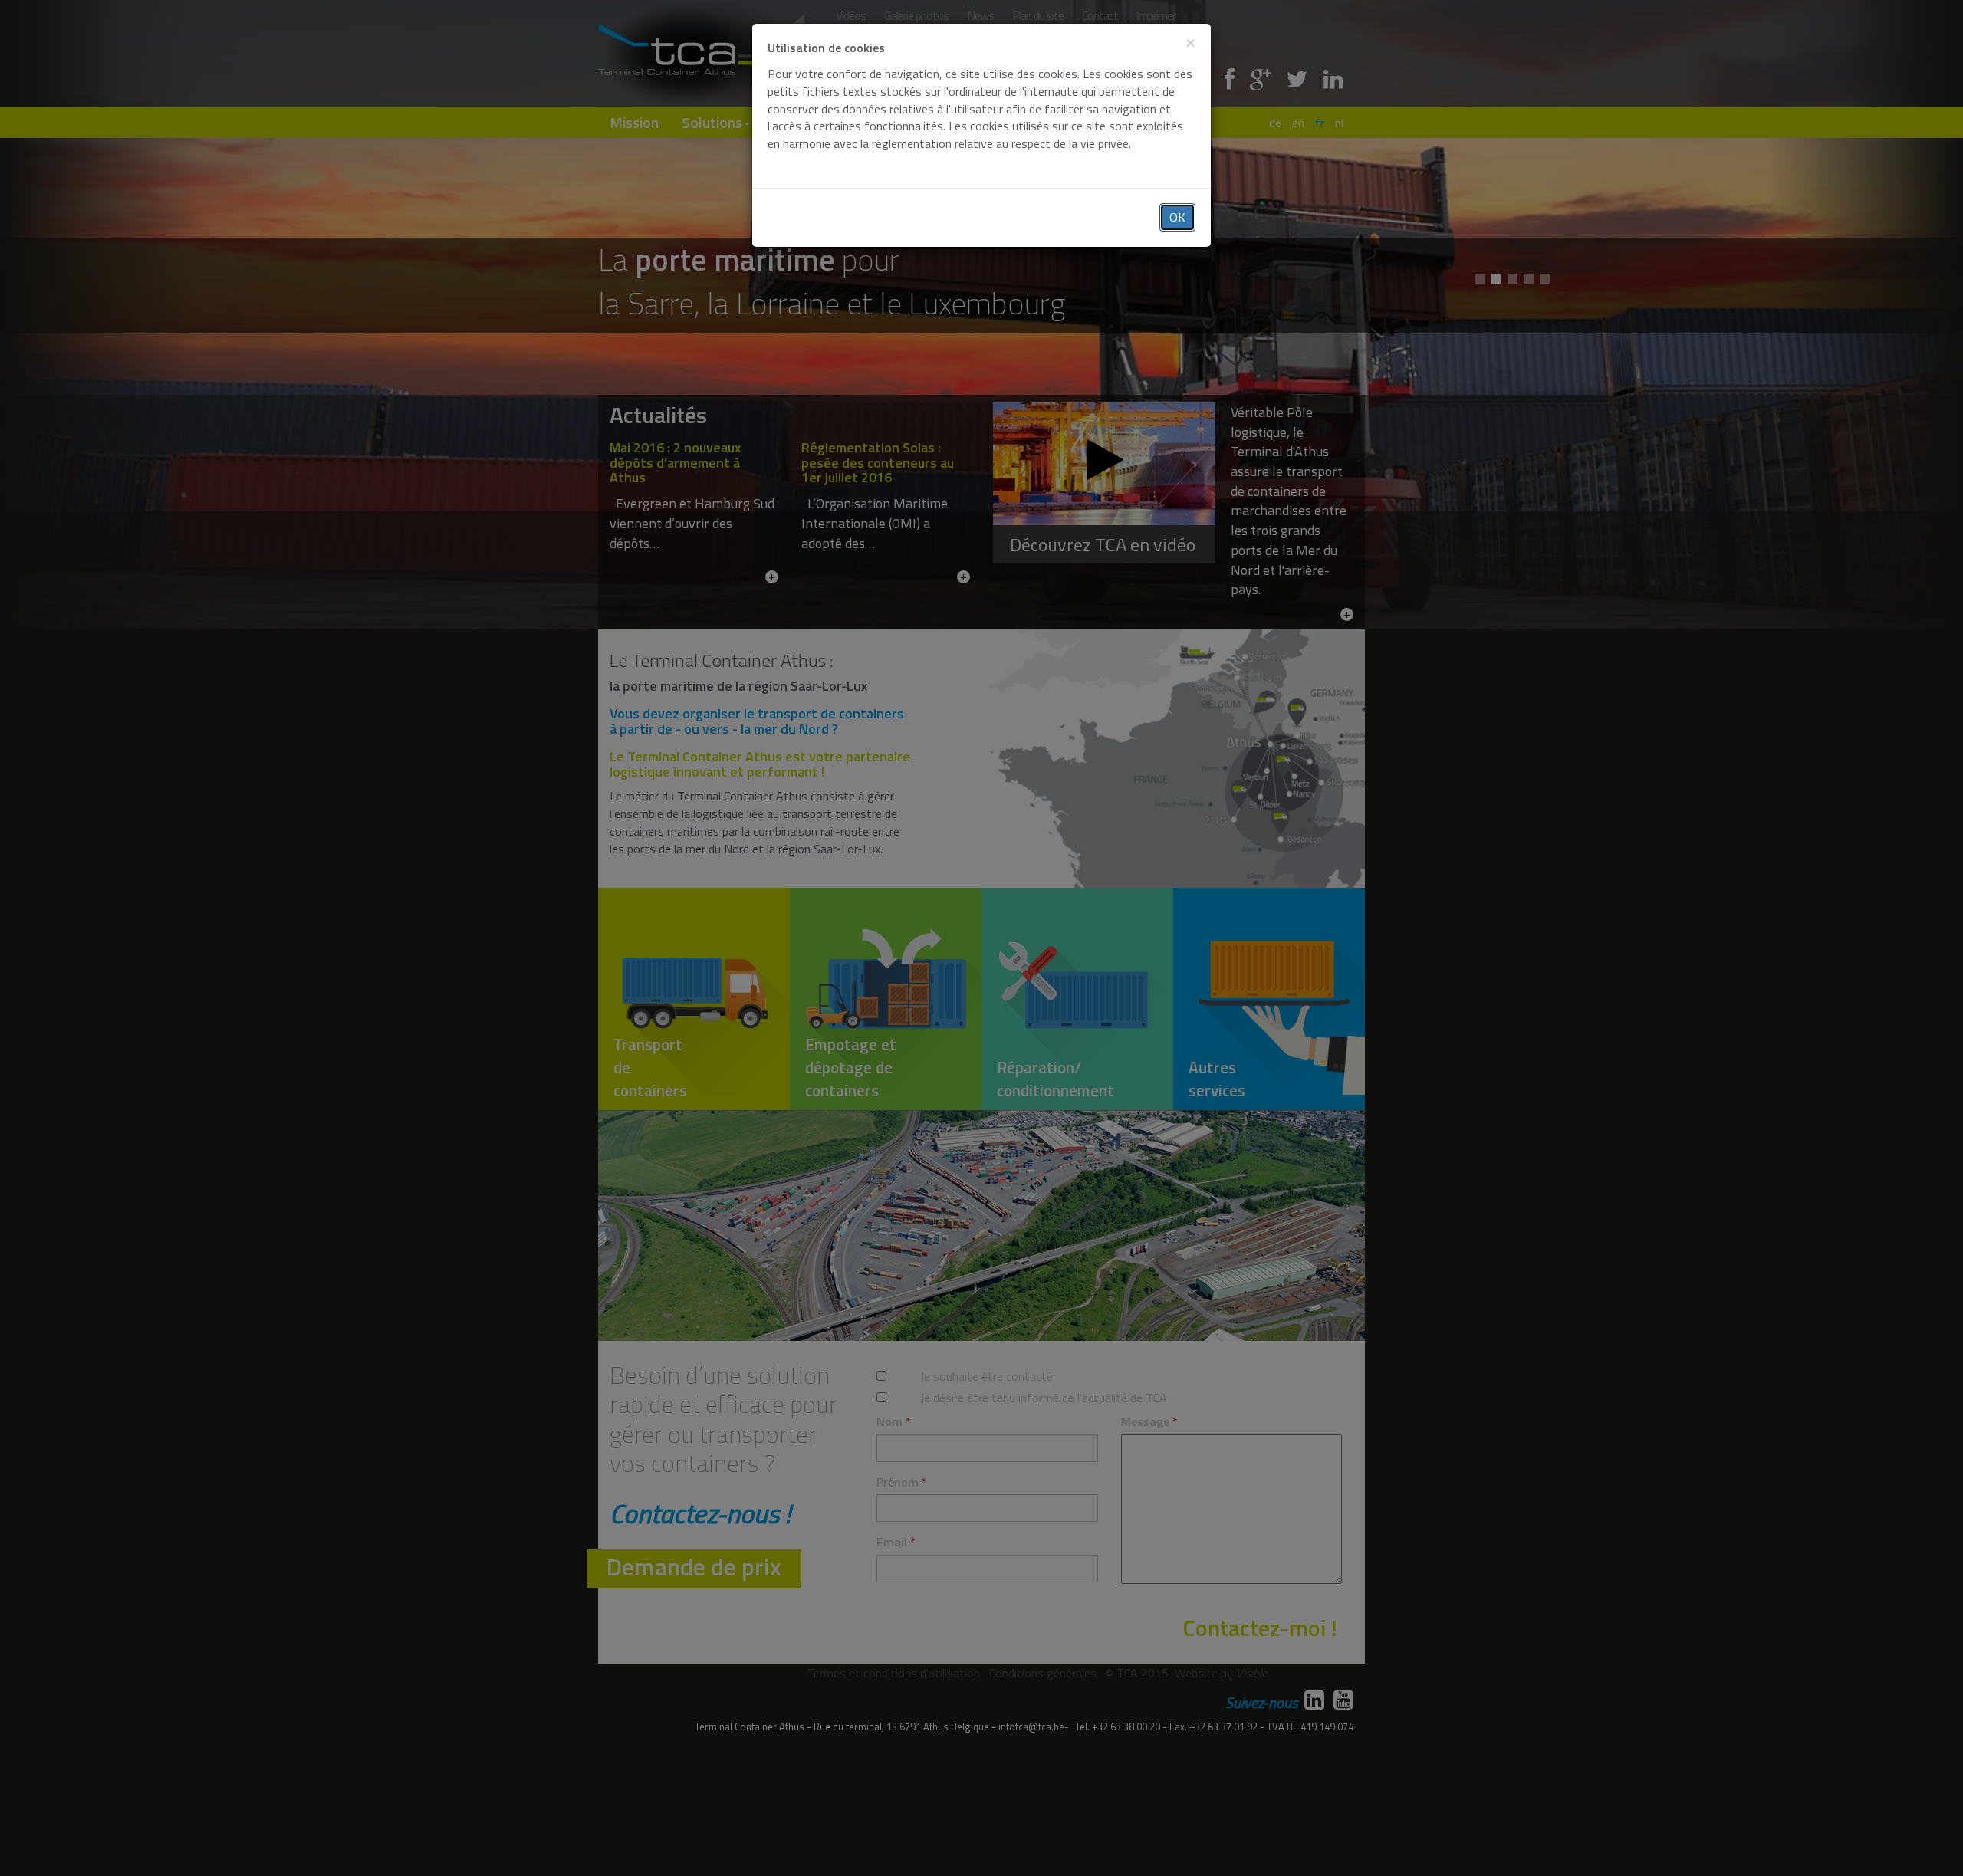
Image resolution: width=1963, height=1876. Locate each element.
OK (1177, 217)
